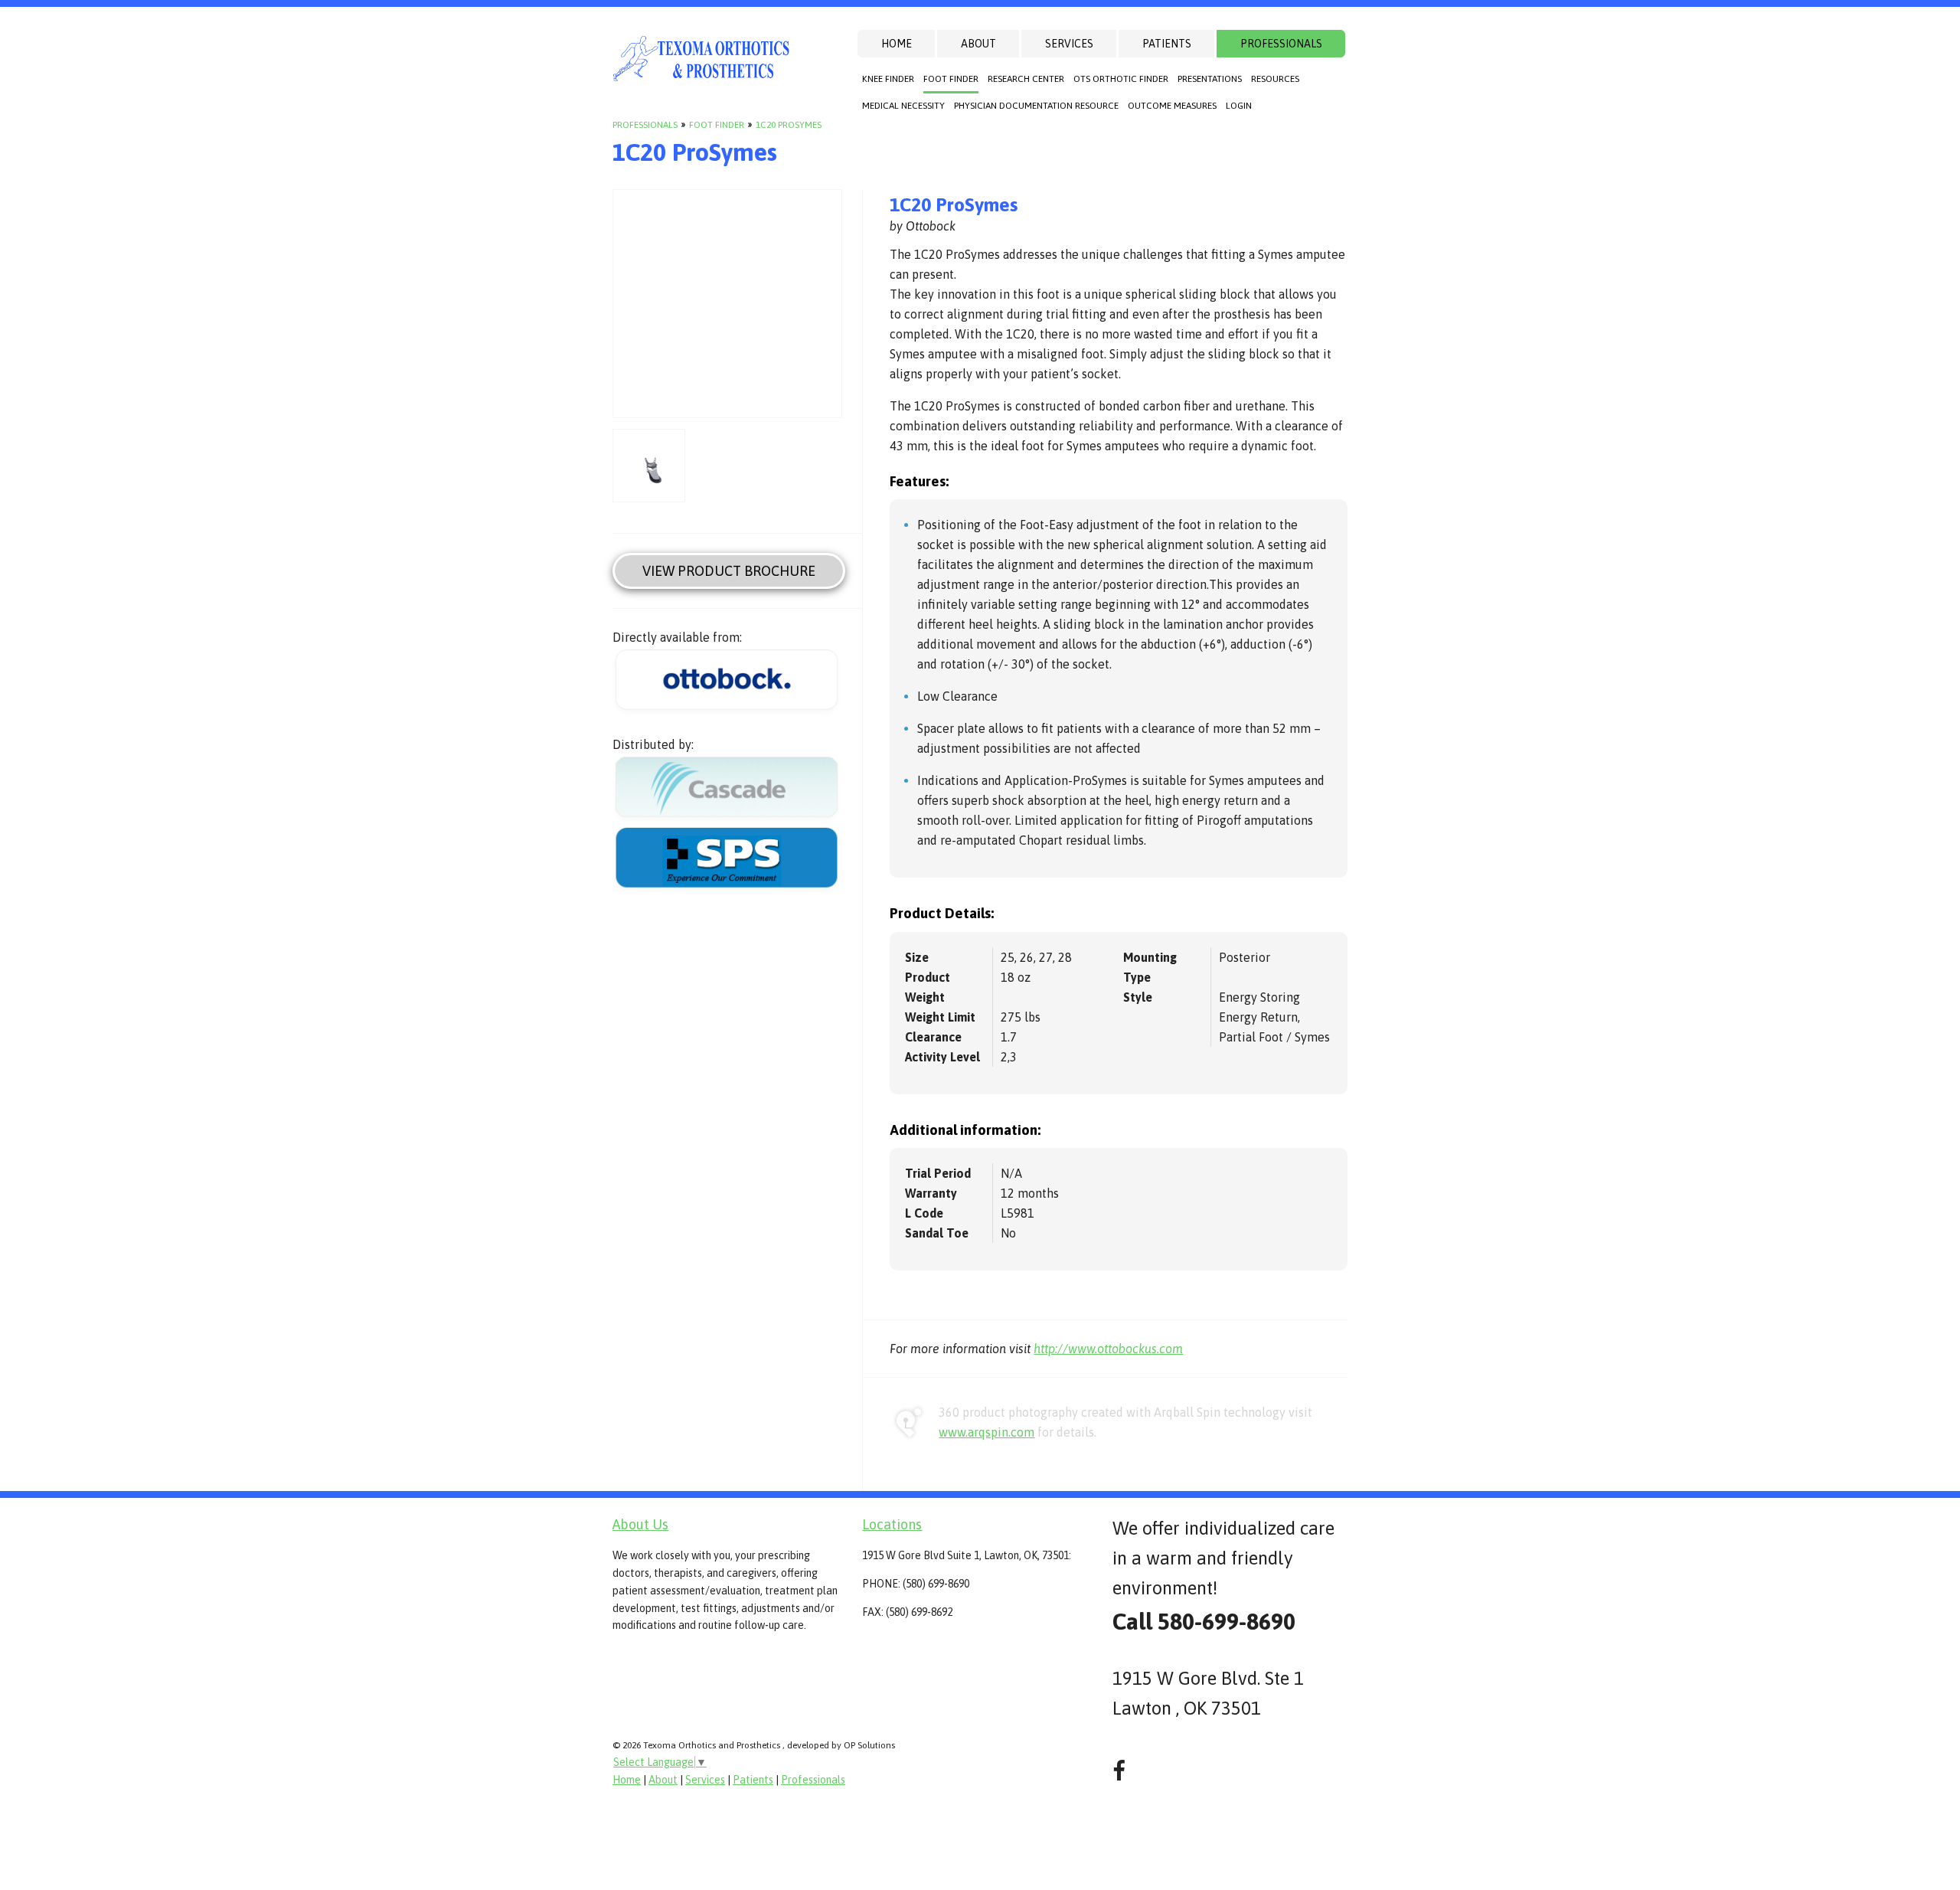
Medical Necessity (903, 106)
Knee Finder (888, 79)
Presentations (1210, 79)
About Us (640, 1524)
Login (1239, 106)
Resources (1275, 79)
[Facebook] (1119, 1771)
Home (897, 44)
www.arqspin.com (987, 1432)
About (978, 44)
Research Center (1026, 79)
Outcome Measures (1172, 106)
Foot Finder (951, 79)
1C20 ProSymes (789, 125)
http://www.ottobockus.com (1108, 1349)
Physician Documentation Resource (1036, 106)
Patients (1167, 44)
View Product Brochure (729, 571)
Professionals (1281, 44)
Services (1069, 44)
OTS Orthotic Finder (1121, 79)
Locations (892, 1524)
